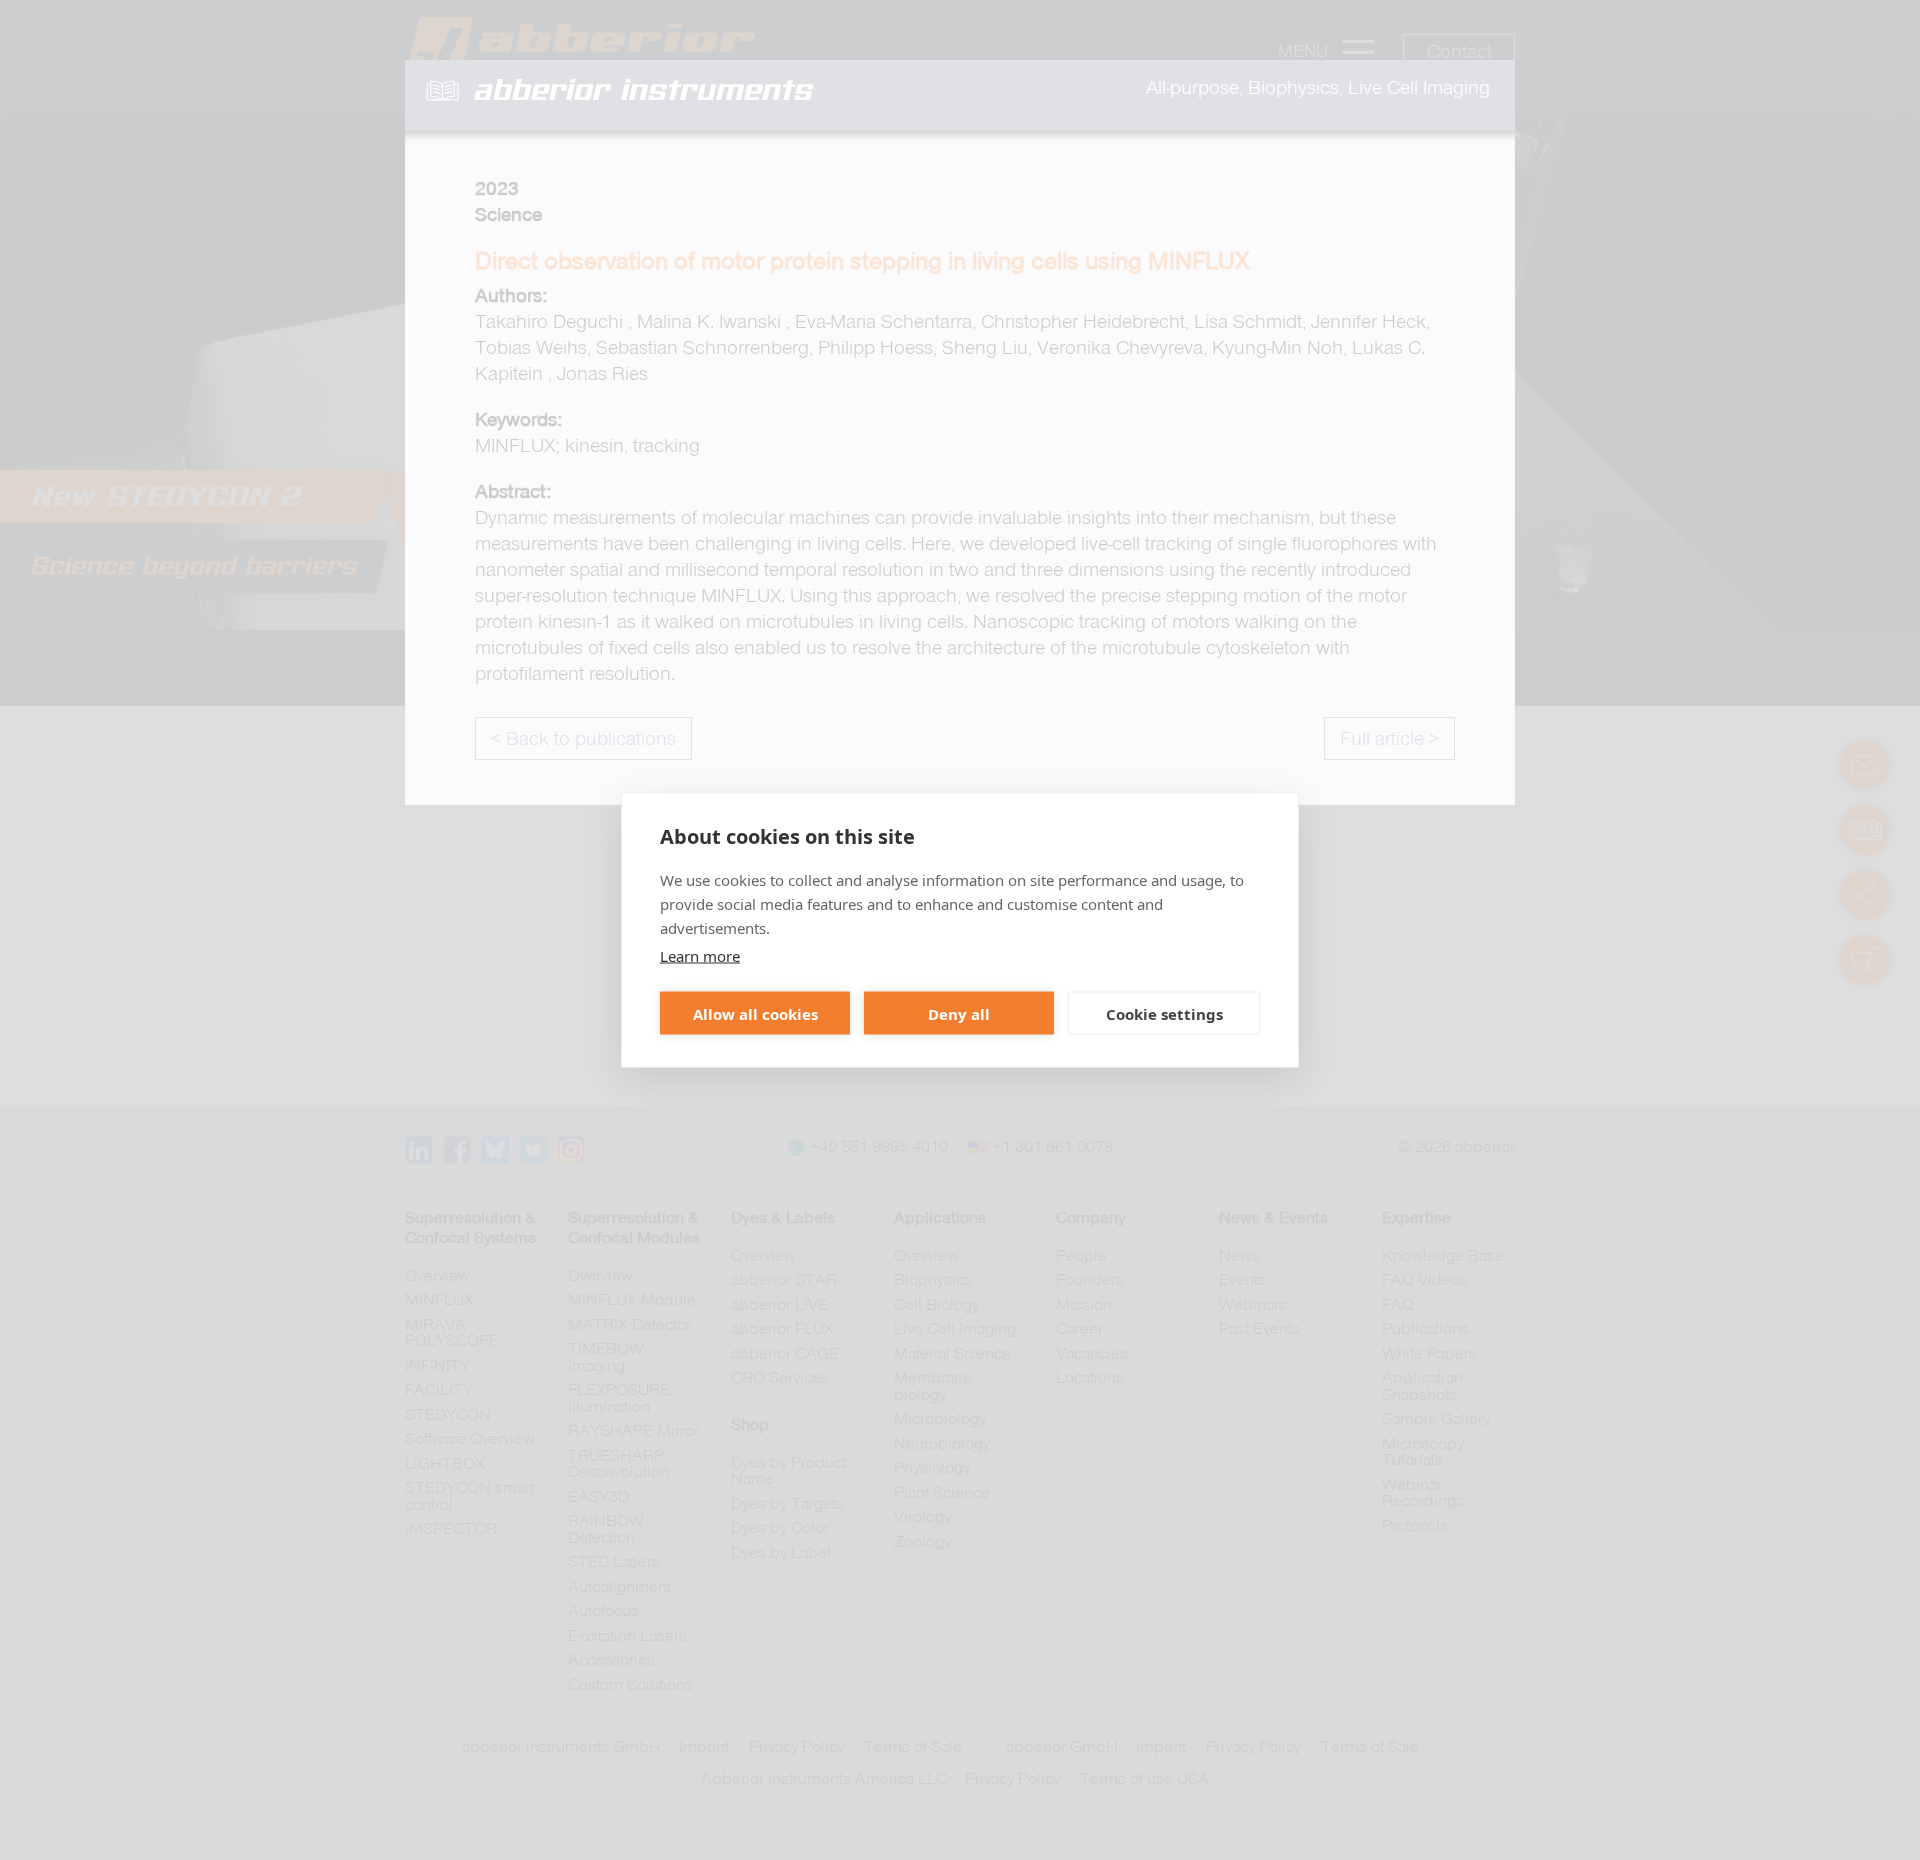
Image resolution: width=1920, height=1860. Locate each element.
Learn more (700, 956)
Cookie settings (1164, 1013)
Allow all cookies (755, 1013)
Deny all (959, 1013)
